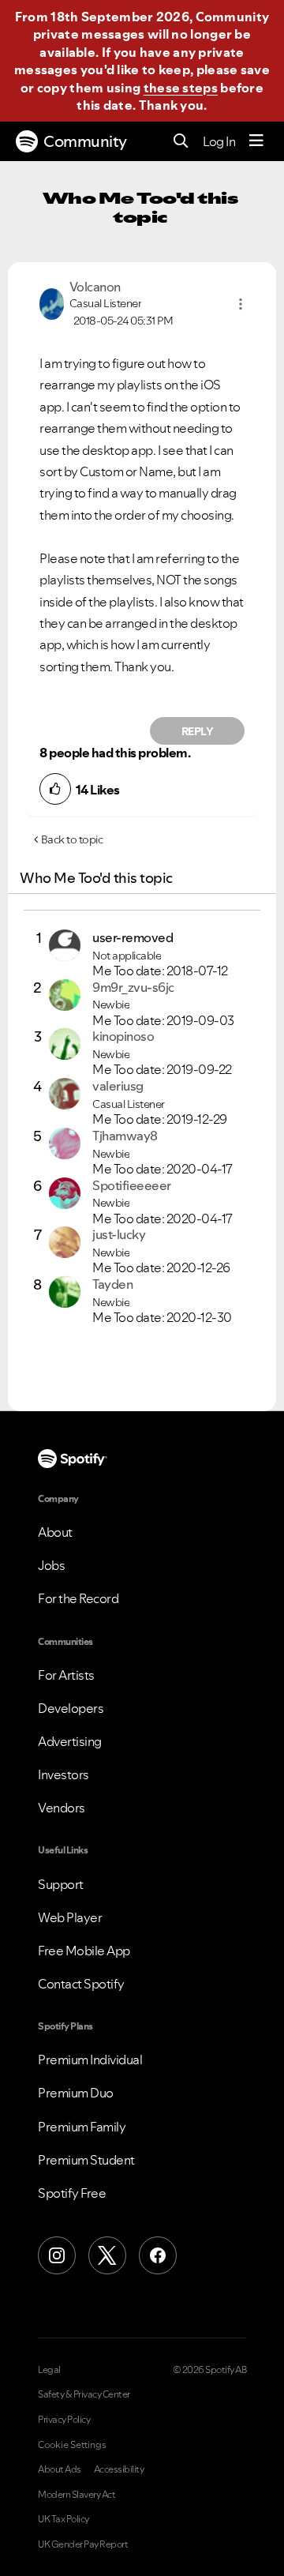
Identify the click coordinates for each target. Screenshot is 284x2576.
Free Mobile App (84, 1951)
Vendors (62, 1808)
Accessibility (119, 2469)
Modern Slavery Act (77, 2495)
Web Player (70, 1917)
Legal (49, 2370)
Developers (71, 1708)
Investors (64, 1774)
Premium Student (86, 2160)
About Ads (60, 2469)
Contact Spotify (81, 1984)
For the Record (78, 1598)
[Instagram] (57, 2255)
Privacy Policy (64, 2420)
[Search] (181, 142)
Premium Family (82, 2127)
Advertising (70, 1741)
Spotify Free (72, 2193)
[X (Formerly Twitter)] (107, 2255)
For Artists (66, 1675)
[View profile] (52, 302)
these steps (181, 88)
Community (85, 141)
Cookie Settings (72, 2445)
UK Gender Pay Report (83, 2544)
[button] (241, 304)
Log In (219, 141)
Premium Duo (76, 2093)
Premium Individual (90, 2060)
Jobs (51, 1565)
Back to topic (72, 839)
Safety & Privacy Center (84, 2394)
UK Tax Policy (64, 2519)
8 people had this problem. (115, 753)
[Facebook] (158, 2255)
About (55, 1532)
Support (61, 1884)
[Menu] (256, 141)
